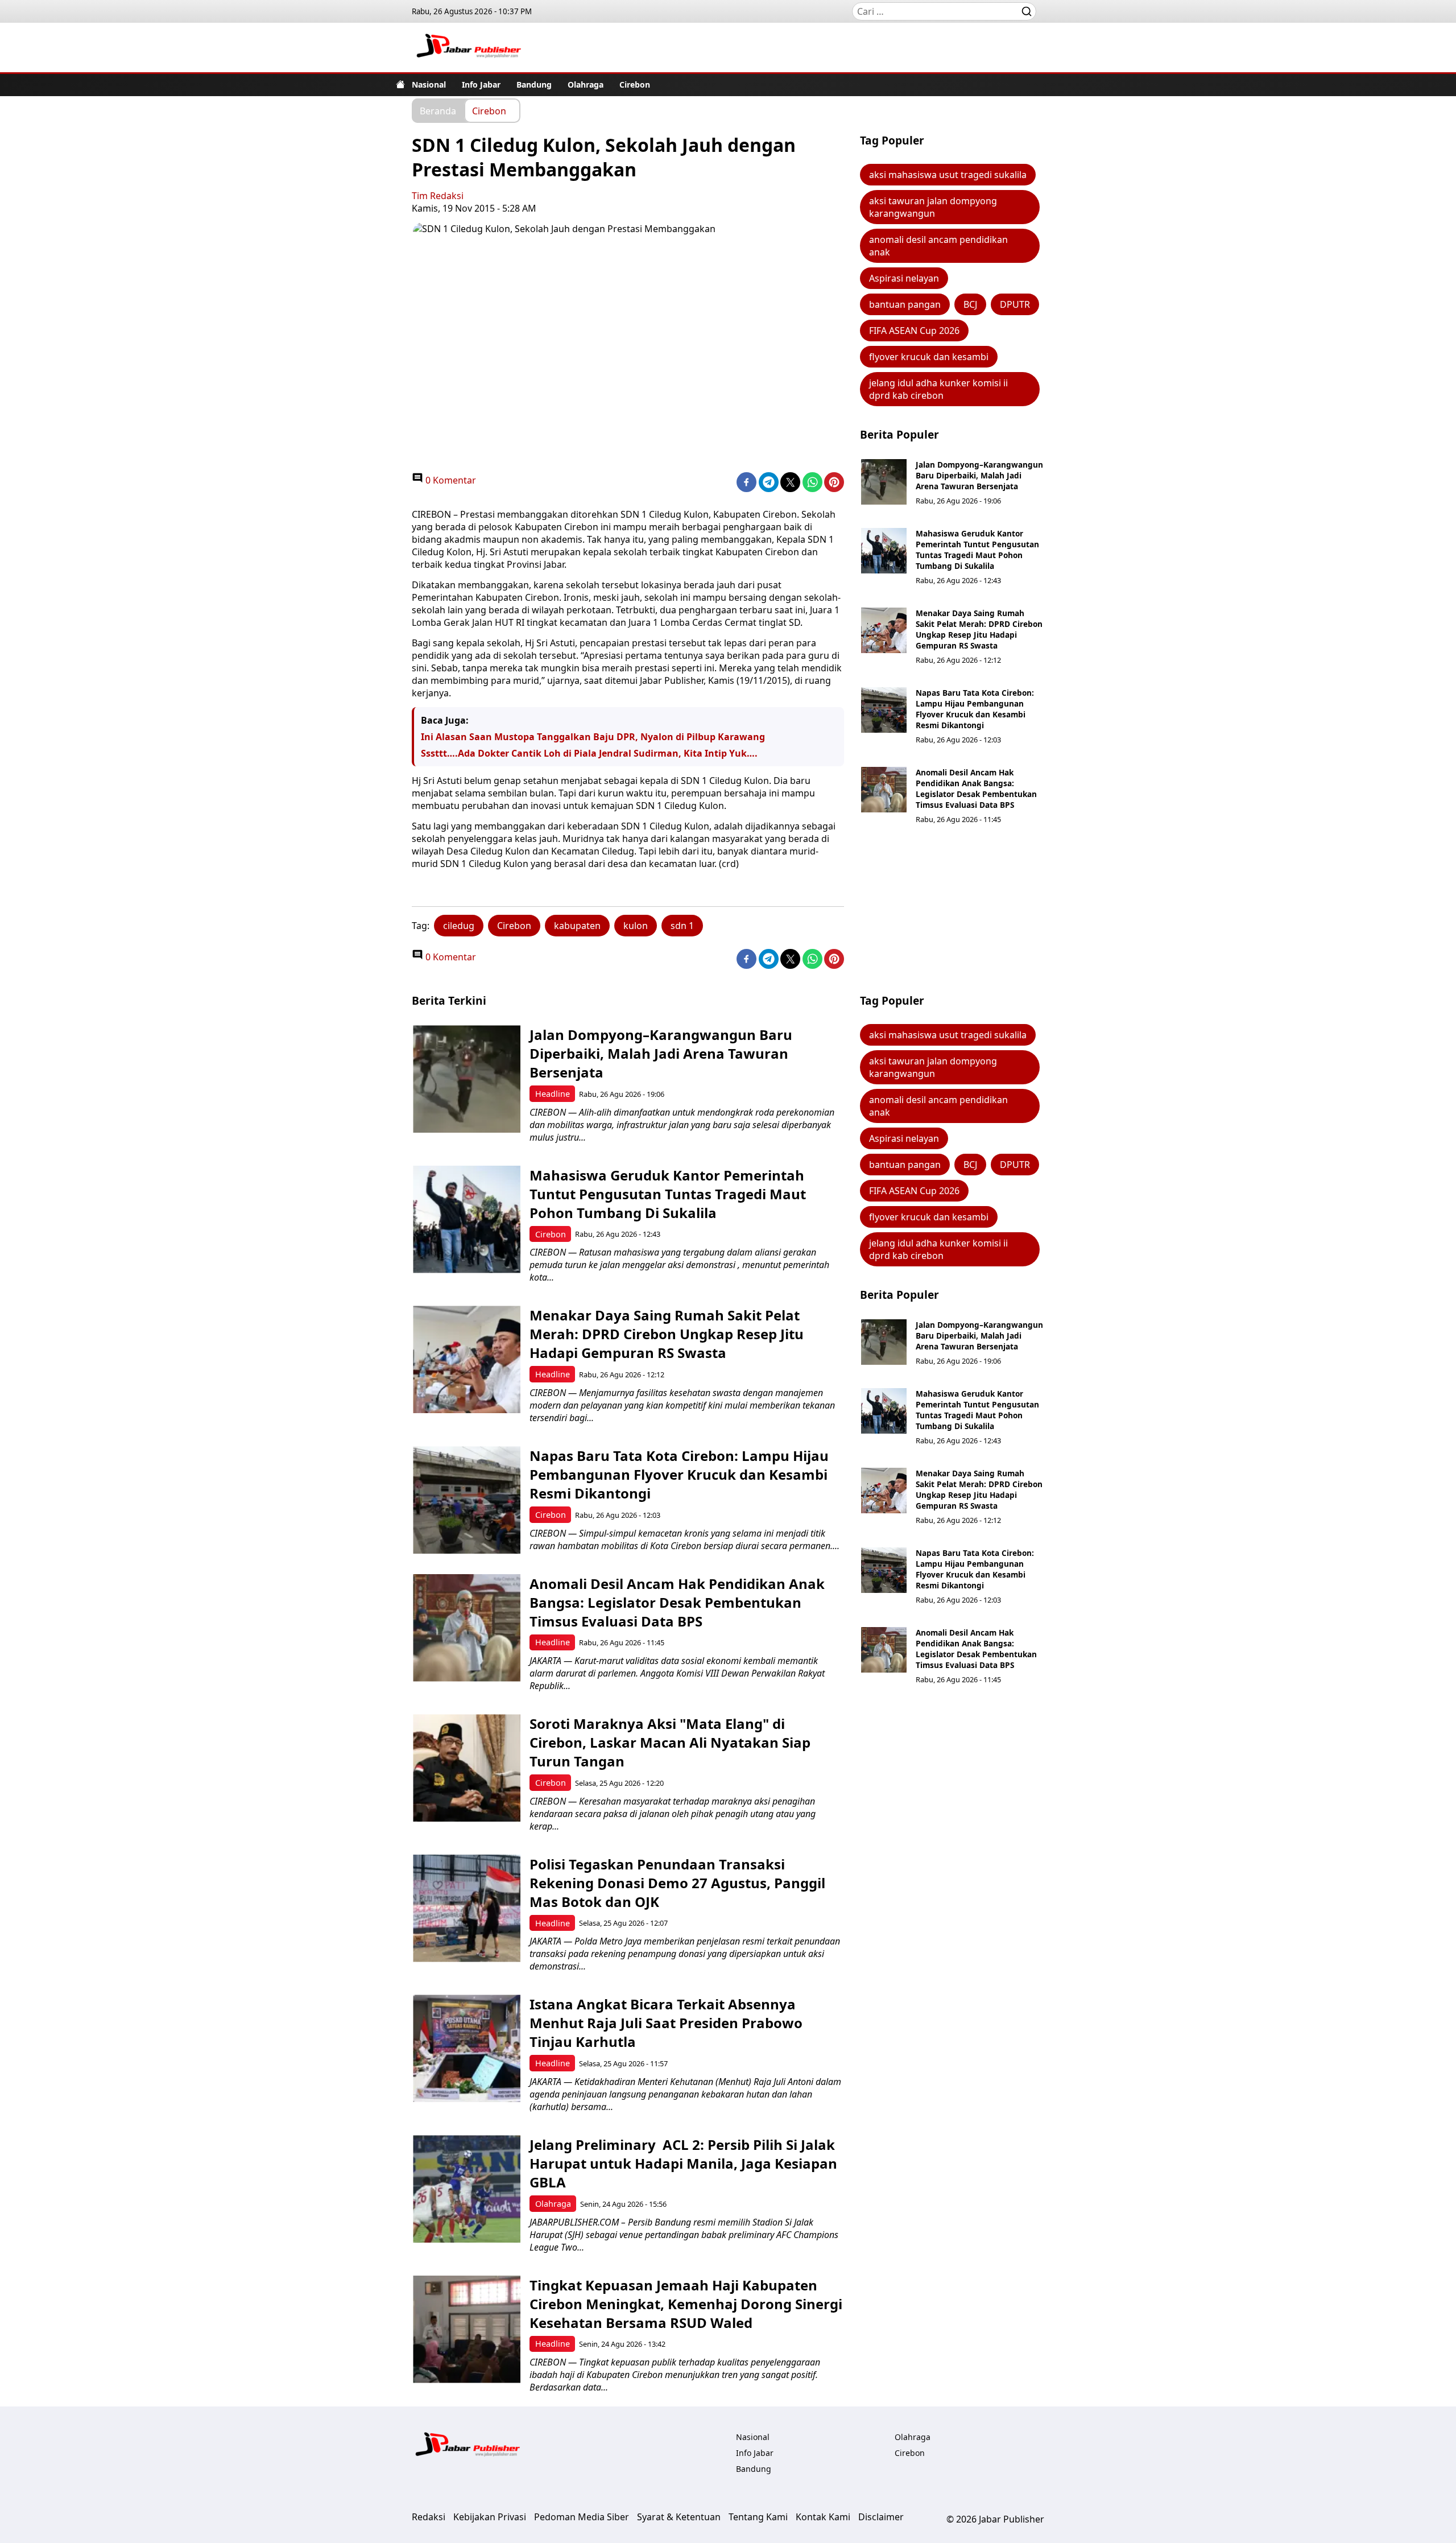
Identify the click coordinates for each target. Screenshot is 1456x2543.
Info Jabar (481, 84)
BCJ (970, 304)
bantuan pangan (905, 304)
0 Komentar (450, 480)
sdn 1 (682, 926)
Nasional (429, 84)
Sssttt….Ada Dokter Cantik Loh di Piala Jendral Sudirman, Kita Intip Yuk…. (589, 753)
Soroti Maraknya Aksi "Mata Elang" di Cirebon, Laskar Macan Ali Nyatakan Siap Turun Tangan (670, 1742)
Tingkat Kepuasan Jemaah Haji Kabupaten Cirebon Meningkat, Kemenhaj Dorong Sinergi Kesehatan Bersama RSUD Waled (686, 2304)
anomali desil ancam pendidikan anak (938, 246)
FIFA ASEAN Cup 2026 (914, 331)
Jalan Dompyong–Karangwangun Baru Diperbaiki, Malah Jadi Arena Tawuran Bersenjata (979, 475)
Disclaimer (881, 2517)
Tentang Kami (758, 2517)
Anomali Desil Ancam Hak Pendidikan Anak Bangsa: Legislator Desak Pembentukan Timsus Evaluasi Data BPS (976, 789)
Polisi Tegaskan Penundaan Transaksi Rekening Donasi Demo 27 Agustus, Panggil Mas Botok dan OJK (677, 1883)
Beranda (438, 110)
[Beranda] (400, 84)
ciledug (459, 926)
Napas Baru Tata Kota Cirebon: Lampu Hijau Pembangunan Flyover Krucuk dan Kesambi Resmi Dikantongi (975, 709)
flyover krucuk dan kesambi (929, 357)
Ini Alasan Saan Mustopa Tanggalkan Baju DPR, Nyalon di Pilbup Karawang (593, 737)
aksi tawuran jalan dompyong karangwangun (933, 207)
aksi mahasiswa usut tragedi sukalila (948, 175)
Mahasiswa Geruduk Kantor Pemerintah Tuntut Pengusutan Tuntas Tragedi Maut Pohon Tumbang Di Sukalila (977, 550)
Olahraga (586, 84)
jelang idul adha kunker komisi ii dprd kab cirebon (938, 389)
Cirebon (635, 84)
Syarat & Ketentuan (679, 2517)
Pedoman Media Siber (582, 2517)
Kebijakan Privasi (490, 2517)
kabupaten (577, 926)
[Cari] (1027, 11)
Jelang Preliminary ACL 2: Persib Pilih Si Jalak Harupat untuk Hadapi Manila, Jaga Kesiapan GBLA (683, 2163)
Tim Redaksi (438, 196)
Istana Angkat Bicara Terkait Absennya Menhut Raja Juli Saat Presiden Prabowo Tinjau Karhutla (666, 2023)
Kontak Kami (823, 2517)
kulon (636, 926)
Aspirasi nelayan (904, 278)
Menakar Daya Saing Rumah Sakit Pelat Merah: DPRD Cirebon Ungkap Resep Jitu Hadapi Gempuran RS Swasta (979, 629)
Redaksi (429, 2517)
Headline (553, 1094)
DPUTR (1015, 304)
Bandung (534, 84)
